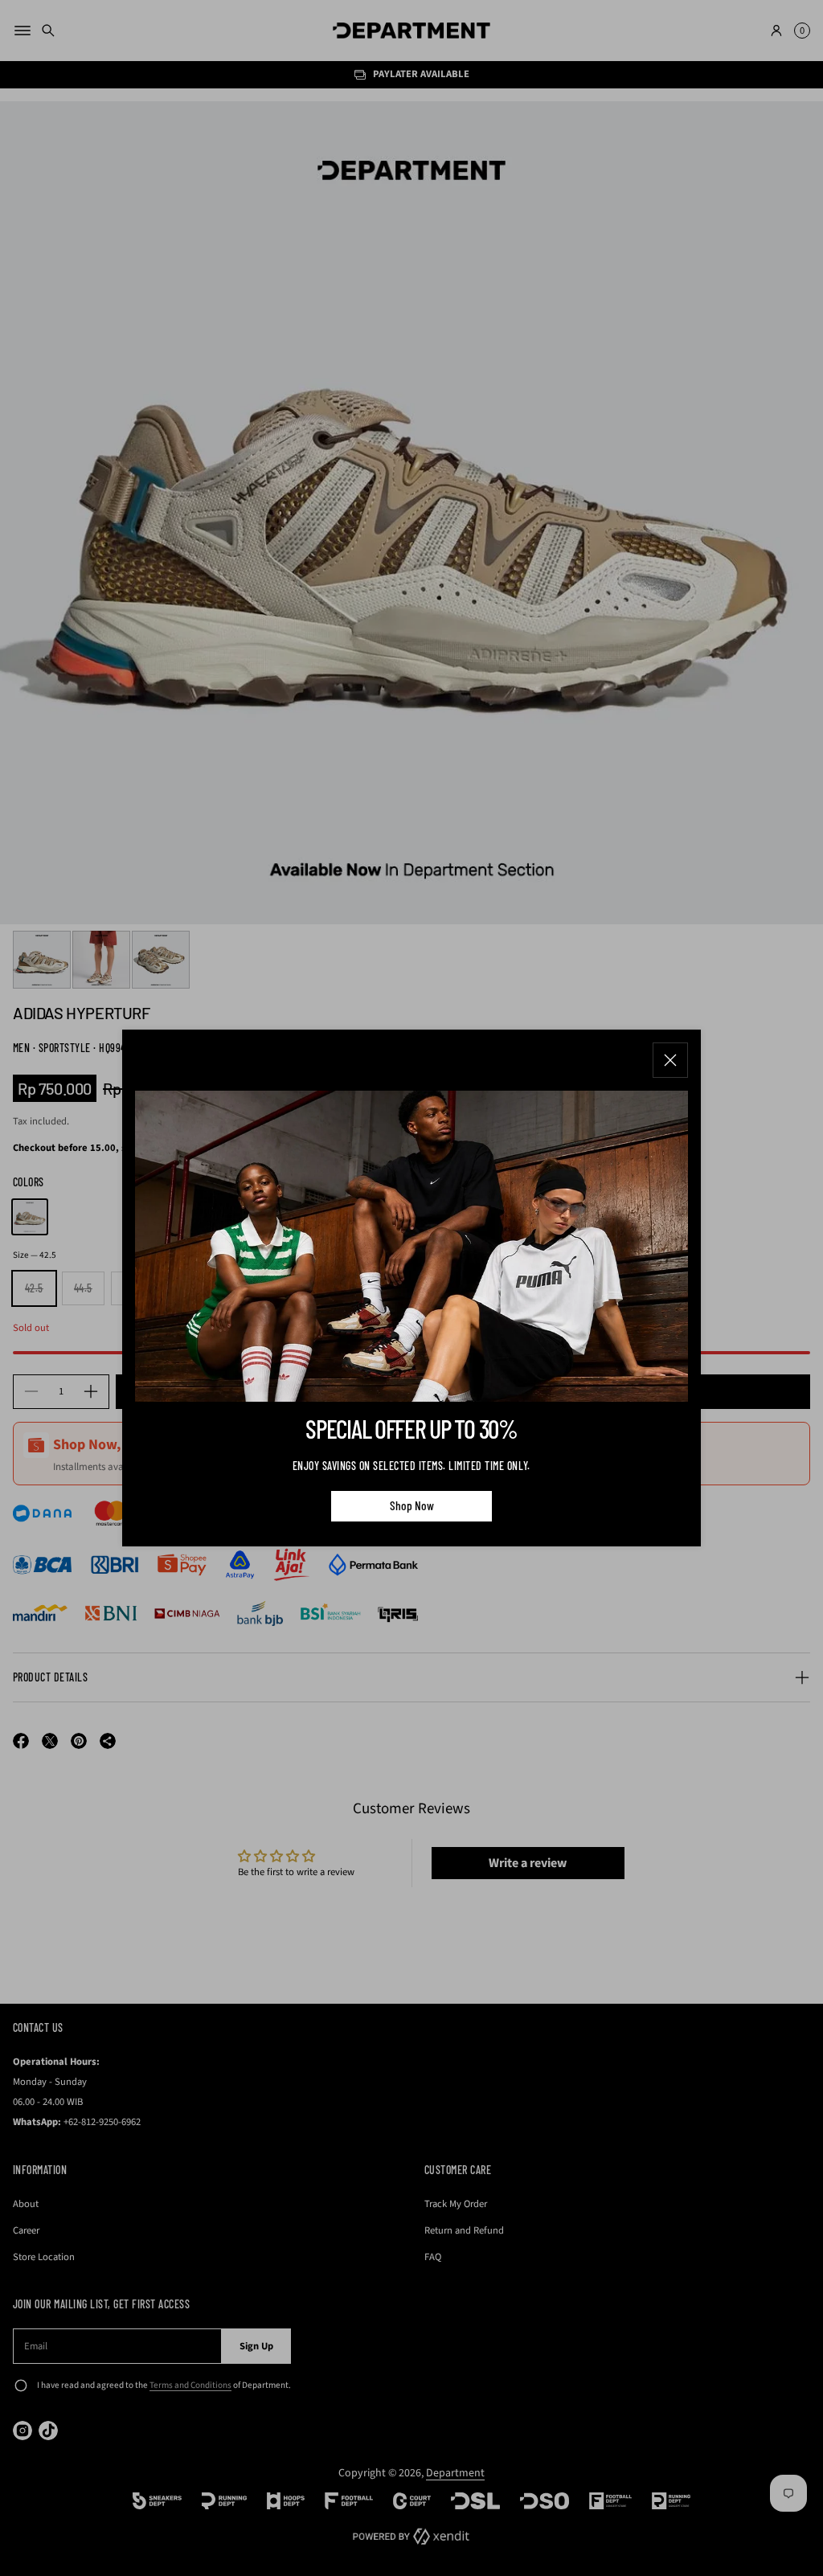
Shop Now (412, 1505)
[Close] (670, 1060)
